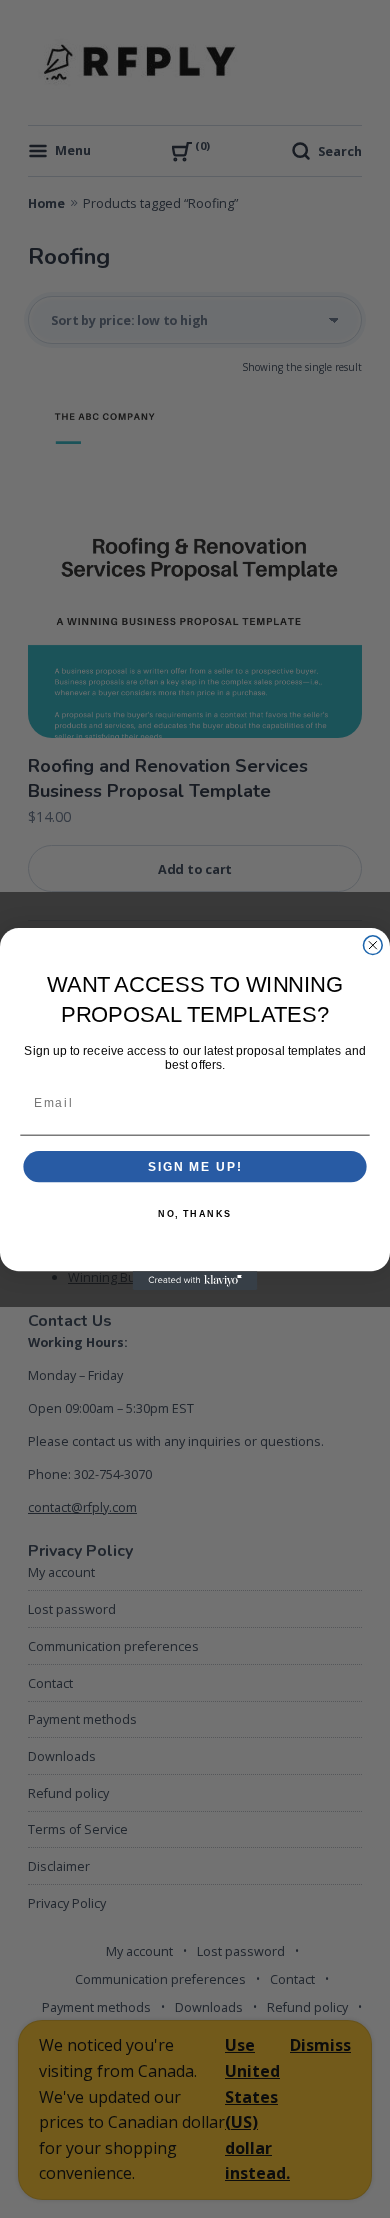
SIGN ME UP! (195, 1166)
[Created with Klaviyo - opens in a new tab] (195, 1280)
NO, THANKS (195, 1213)
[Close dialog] (372, 945)
